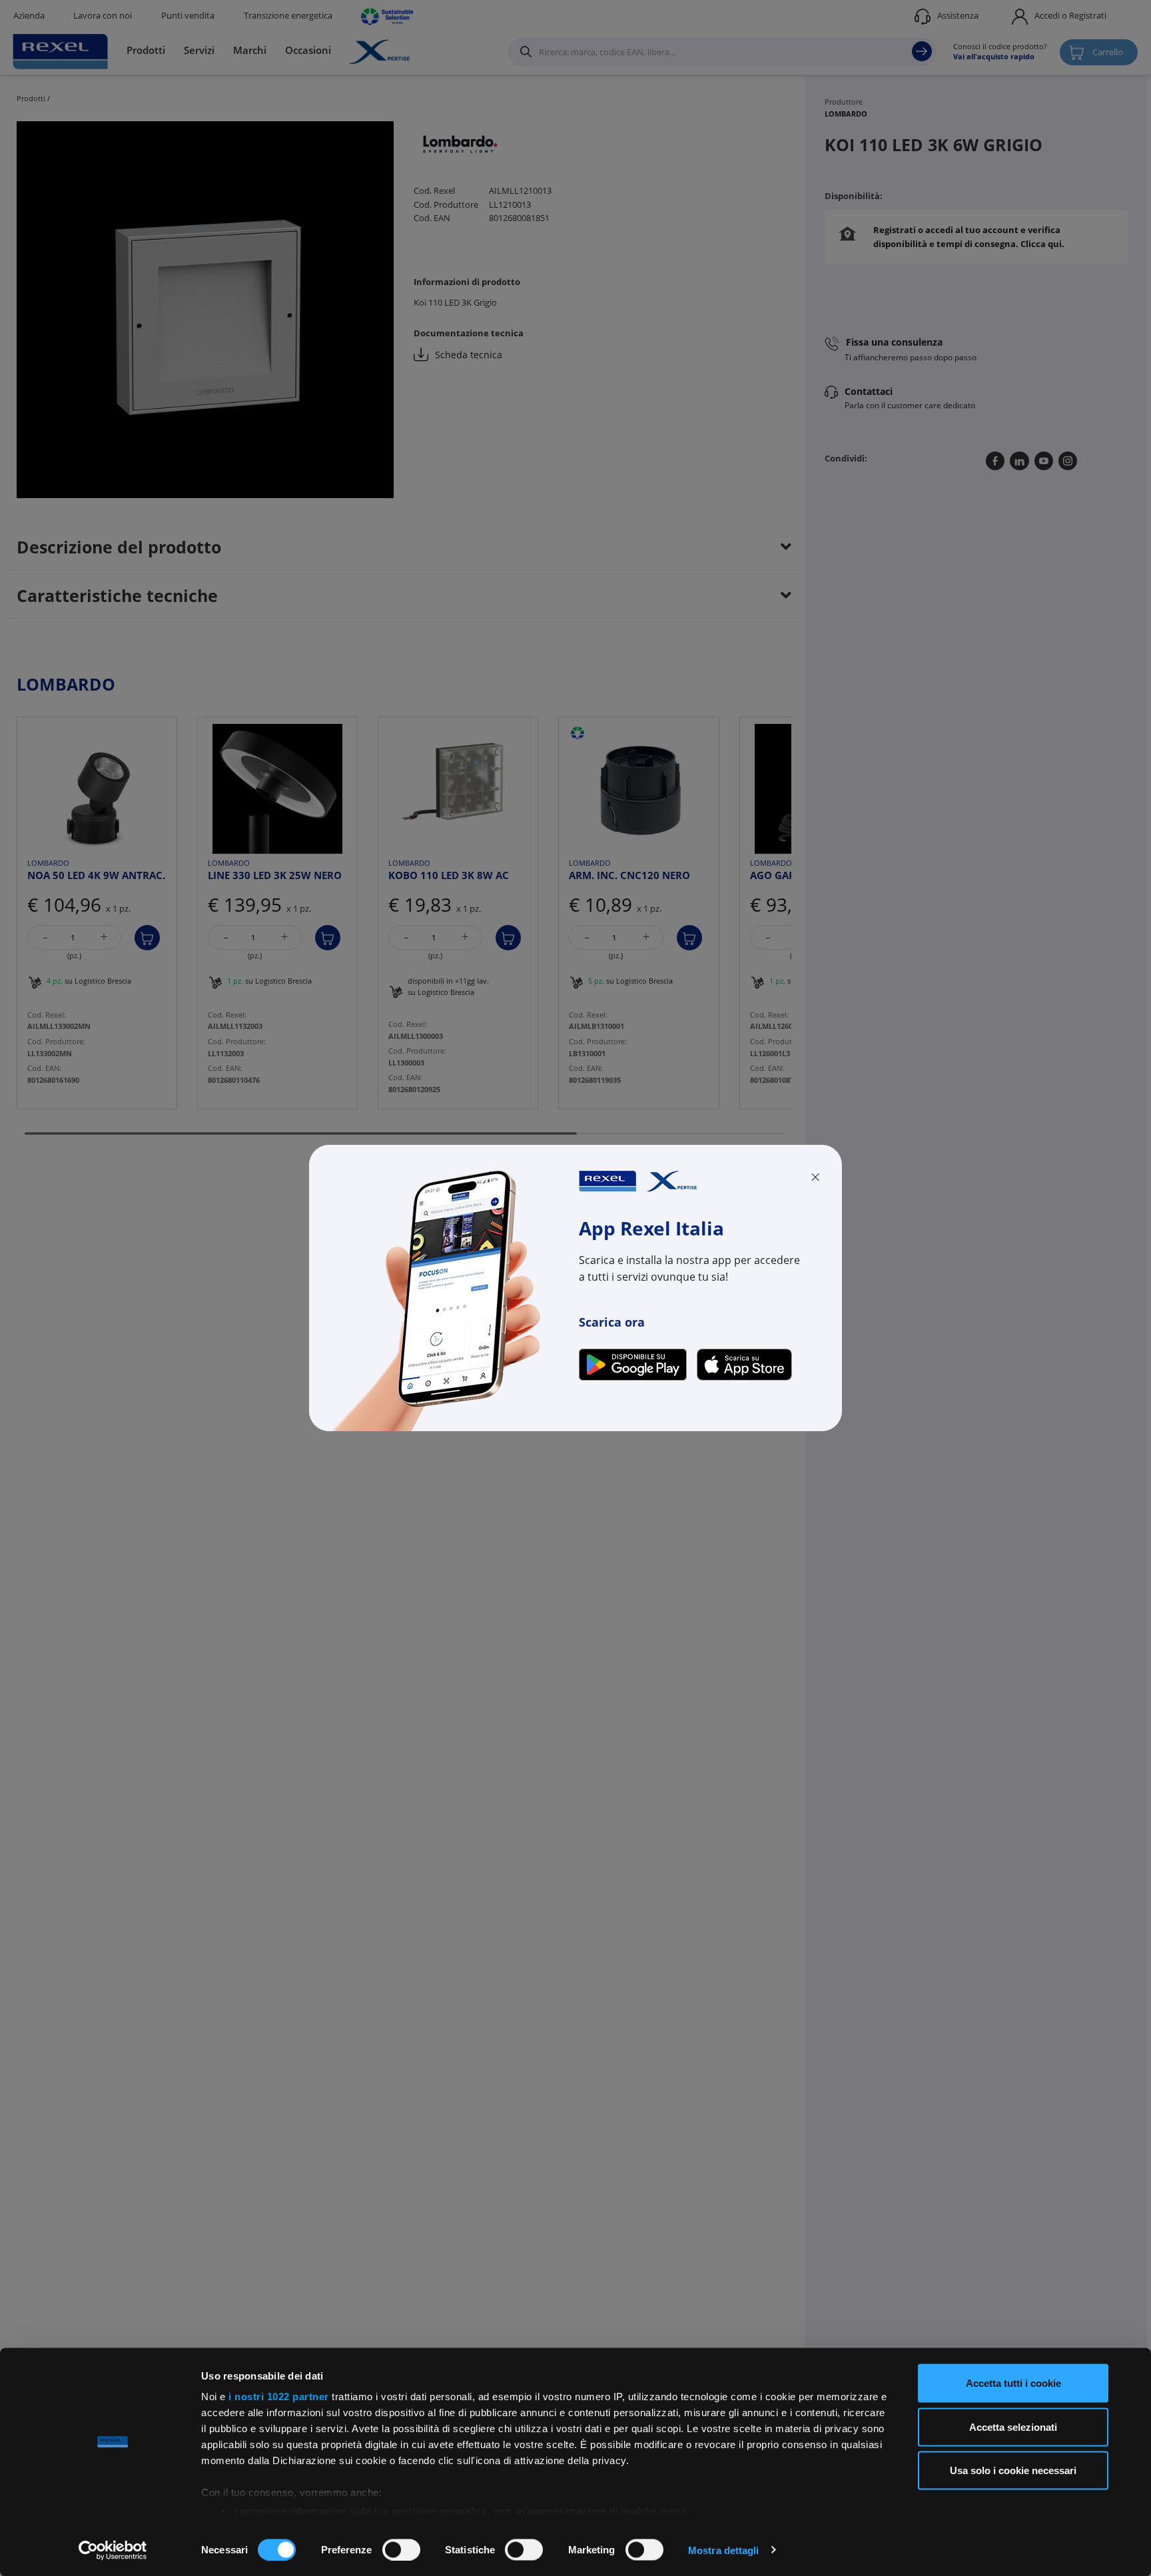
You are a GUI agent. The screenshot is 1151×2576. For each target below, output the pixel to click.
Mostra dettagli (724, 2550)
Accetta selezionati (1013, 2426)
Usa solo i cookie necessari (1013, 2470)
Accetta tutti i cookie (1013, 2383)
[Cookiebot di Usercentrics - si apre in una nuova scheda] (113, 2550)
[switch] (401, 2549)
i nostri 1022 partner (279, 2397)
